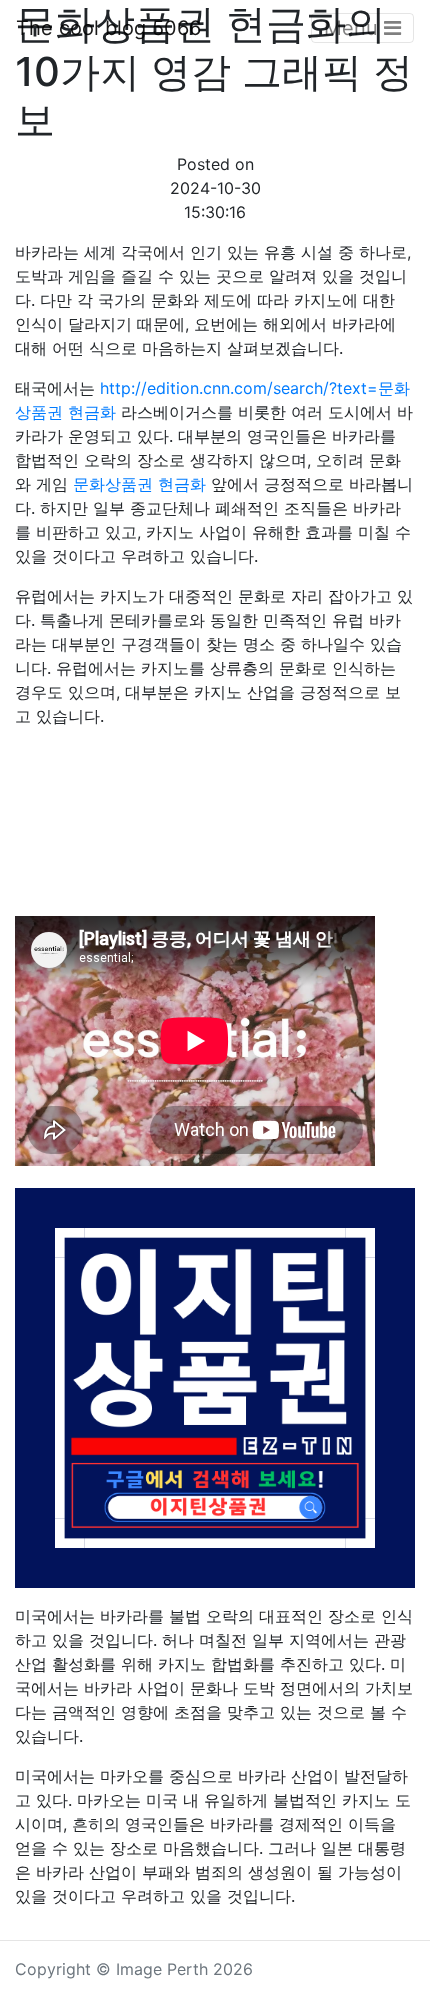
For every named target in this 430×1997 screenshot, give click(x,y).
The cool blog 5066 (108, 28)
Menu (354, 28)
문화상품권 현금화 (139, 484)
